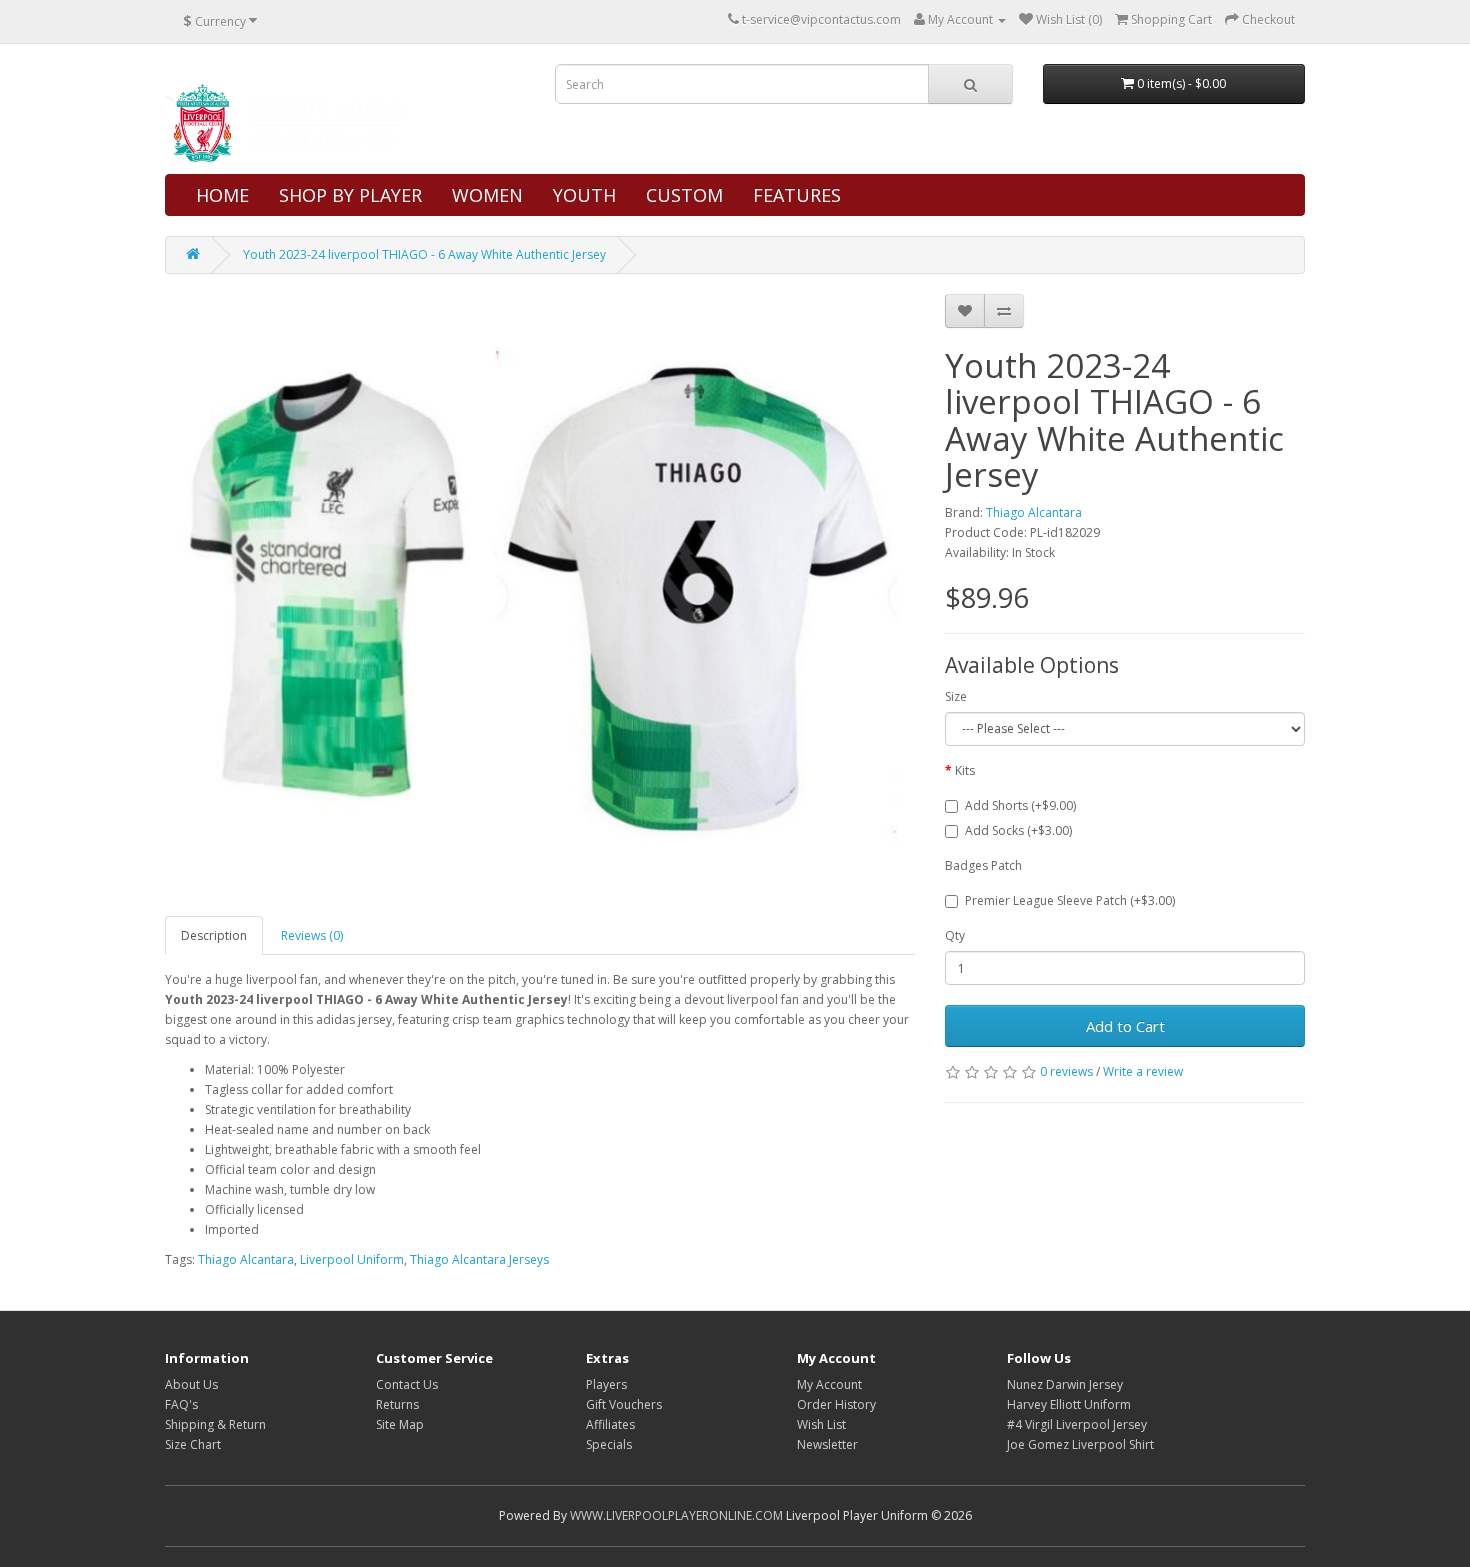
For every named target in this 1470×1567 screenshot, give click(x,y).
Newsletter (827, 1444)
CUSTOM (684, 195)
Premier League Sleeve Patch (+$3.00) (1070, 900)
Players (606, 1384)
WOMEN (487, 195)
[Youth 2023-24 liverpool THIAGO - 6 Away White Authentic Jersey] (540, 595)
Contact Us (407, 1384)
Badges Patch (983, 865)
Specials (609, 1444)
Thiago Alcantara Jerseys (479, 1259)
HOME (222, 195)
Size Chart (193, 1444)
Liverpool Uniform (352, 1259)
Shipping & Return (215, 1424)
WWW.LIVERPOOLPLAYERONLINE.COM (676, 1515)
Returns (397, 1404)
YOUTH (584, 195)
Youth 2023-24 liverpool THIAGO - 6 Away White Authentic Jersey (424, 254)
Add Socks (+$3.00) (1018, 830)
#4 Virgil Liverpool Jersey (1077, 1424)
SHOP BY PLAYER (350, 195)
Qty (955, 935)
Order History (836, 1404)
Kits (965, 770)
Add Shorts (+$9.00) (1020, 805)
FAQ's (181, 1404)
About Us (191, 1384)
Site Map (400, 1424)
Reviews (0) (312, 935)
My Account (829, 1384)
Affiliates (610, 1424)
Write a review (1143, 1071)
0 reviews (1066, 1071)
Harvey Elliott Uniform (1069, 1404)
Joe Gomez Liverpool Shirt (1080, 1444)
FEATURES (797, 195)
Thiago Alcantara (1034, 512)
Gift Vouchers (624, 1404)
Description (214, 935)
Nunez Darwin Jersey (1065, 1384)
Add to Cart (1125, 1026)
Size (956, 696)
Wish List (821, 1424)
